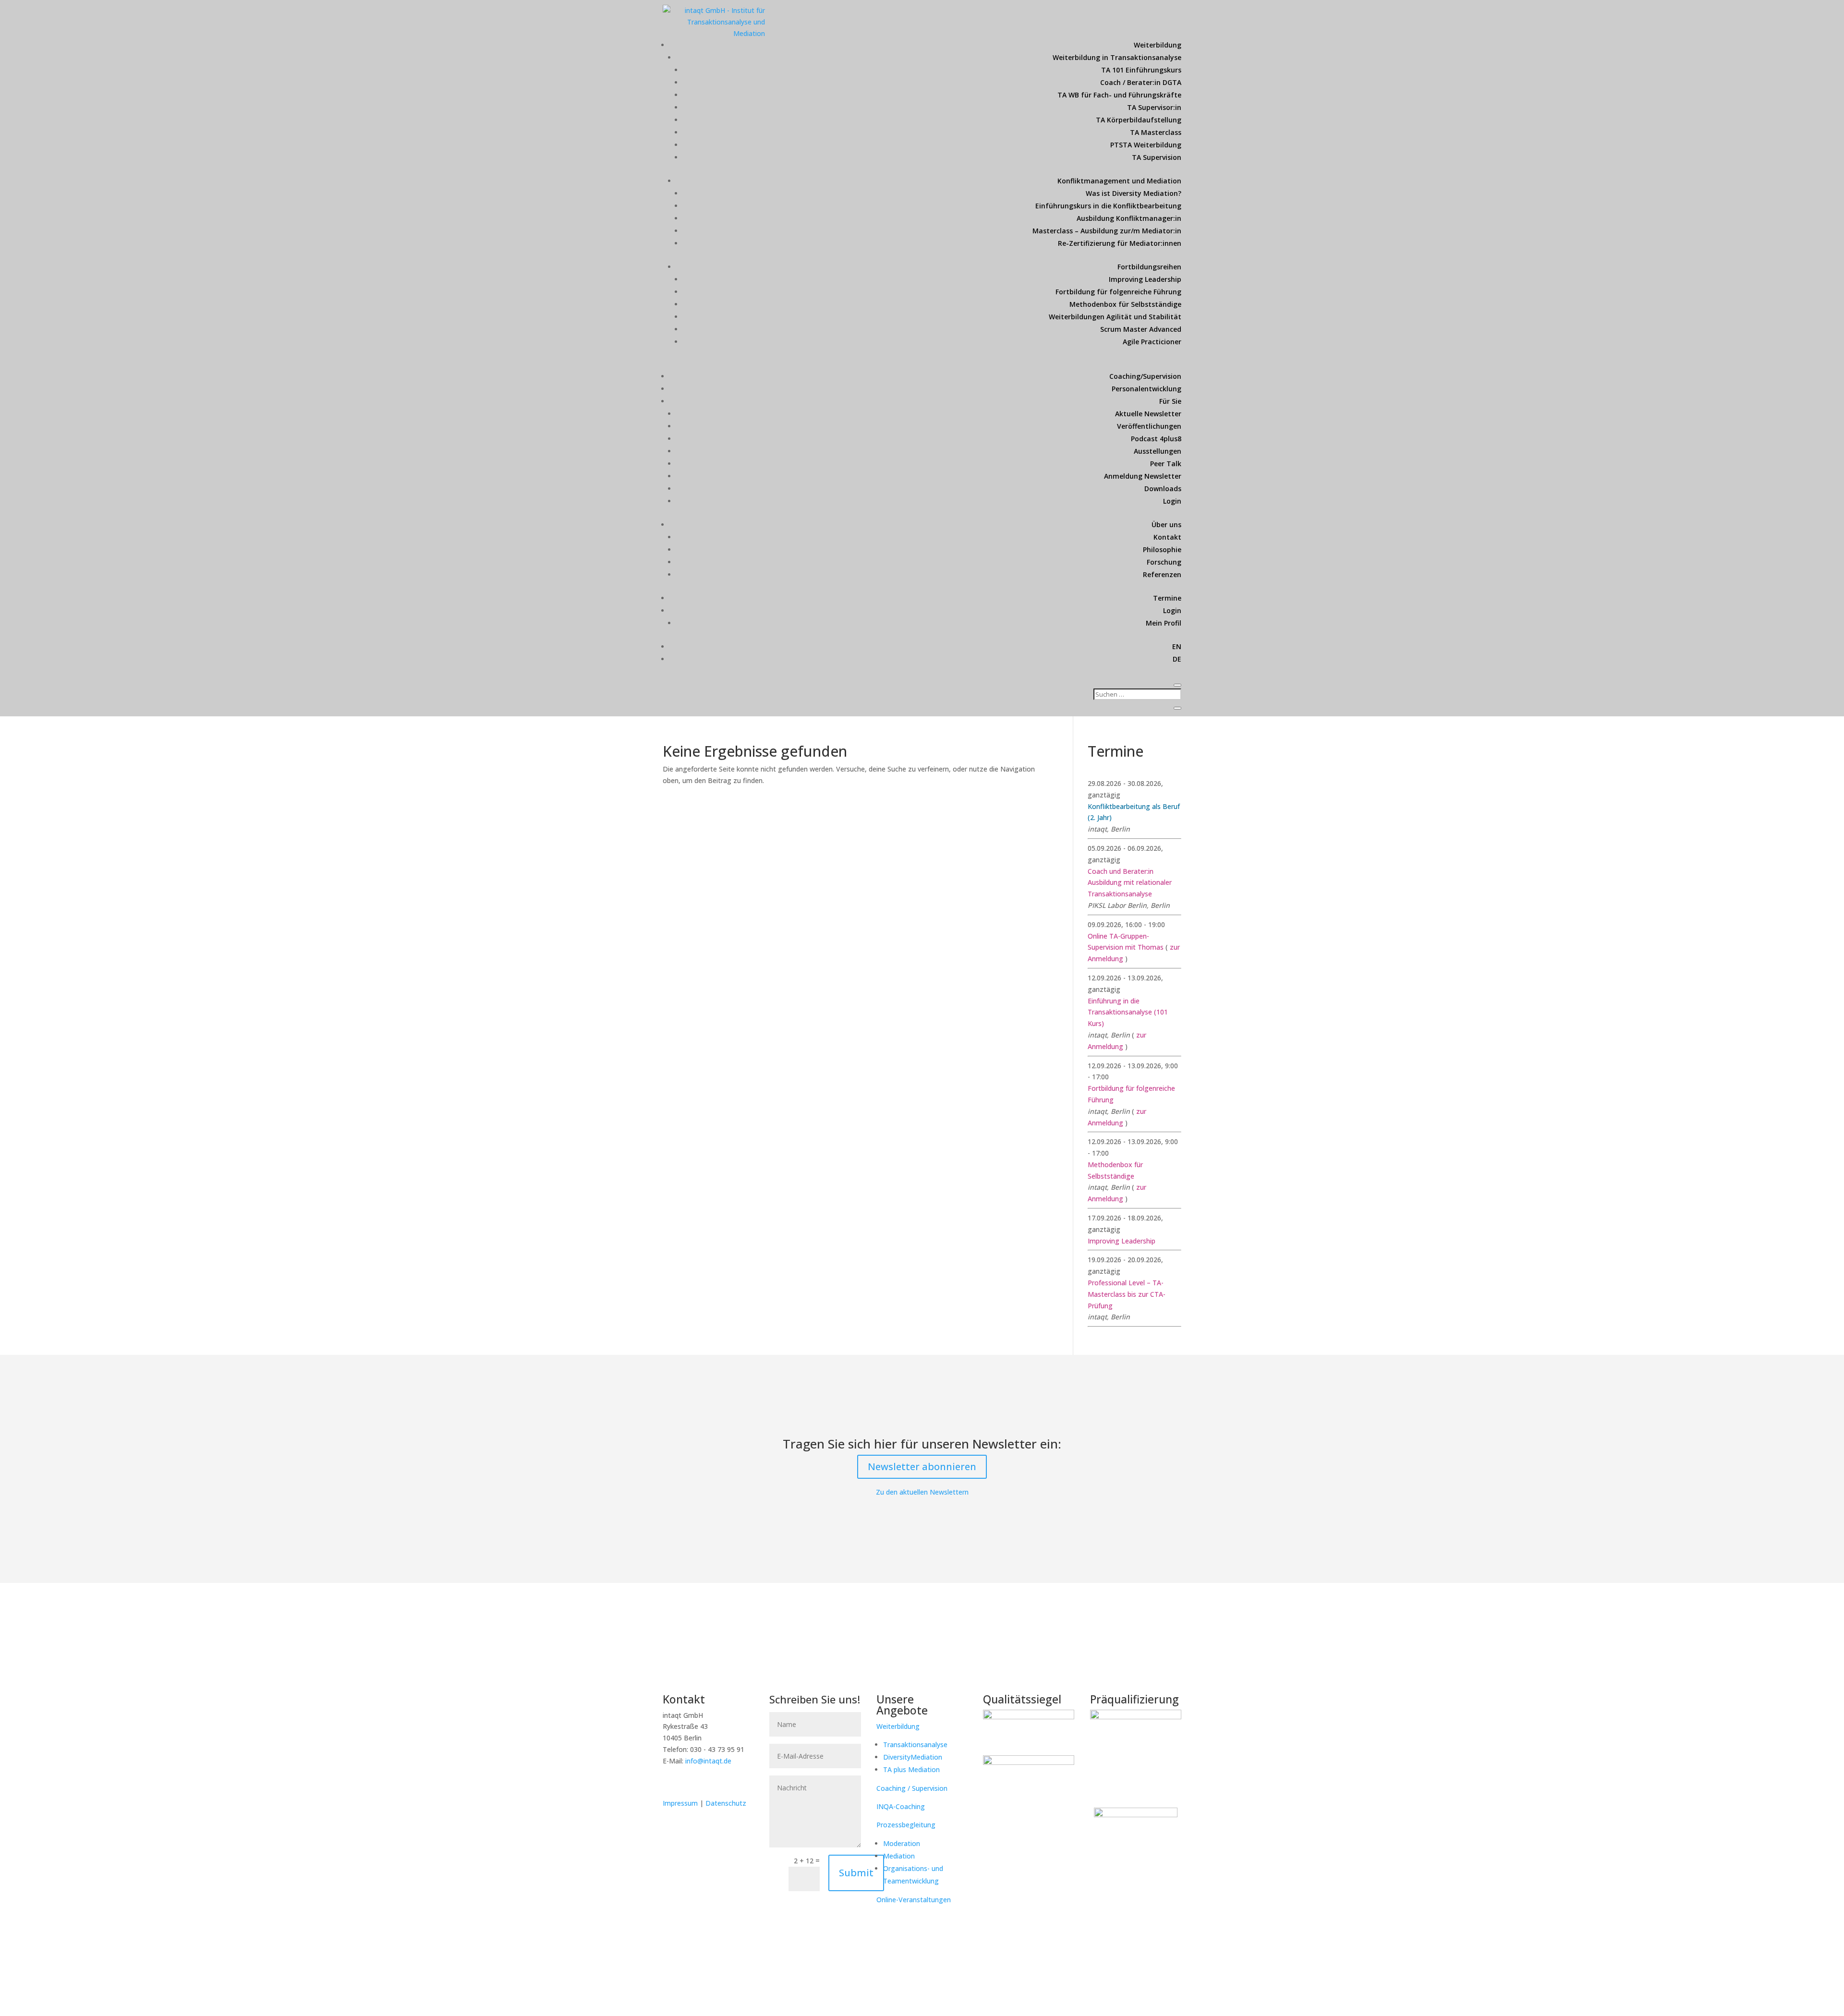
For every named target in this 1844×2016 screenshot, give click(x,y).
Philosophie (1162, 549)
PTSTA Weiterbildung (1146, 145)
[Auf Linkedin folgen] (670, 1782)
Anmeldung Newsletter (1143, 476)
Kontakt (1167, 537)
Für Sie (1170, 401)
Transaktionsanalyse (915, 1744)
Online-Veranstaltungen (914, 1900)
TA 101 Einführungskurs (1141, 70)
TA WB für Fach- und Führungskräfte (1119, 95)
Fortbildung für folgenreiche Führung (1118, 292)
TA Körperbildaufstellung (1139, 120)
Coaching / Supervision (912, 1788)
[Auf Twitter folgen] (691, 1782)
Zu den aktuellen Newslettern (922, 1492)
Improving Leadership (1145, 279)
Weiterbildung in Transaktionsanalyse (1117, 57)
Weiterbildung (1158, 45)
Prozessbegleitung (906, 1825)
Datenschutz (726, 1803)
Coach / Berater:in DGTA (1141, 82)
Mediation (899, 1856)
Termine (1167, 598)
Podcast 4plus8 (1156, 439)
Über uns (1166, 525)
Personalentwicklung (1146, 389)
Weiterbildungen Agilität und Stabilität (1115, 317)
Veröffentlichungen (1149, 426)
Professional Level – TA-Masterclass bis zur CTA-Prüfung (1127, 1294)
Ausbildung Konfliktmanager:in (1129, 218)
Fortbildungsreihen (1149, 267)
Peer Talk (1166, 464)
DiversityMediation (913, 1757)
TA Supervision (1157, 157)
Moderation (902, 1843)
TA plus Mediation (911, 1769)
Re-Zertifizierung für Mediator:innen (1120, 243)
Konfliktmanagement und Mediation (1119, 181)
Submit (856, 1873)
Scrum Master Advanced (1141, 329)
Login (1172, 501)
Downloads (1163, 489)
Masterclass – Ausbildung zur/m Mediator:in (1107, 231)
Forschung (1164, 562)
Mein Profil (1164, 623)
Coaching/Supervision (1145, 376)
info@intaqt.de (708, 1761)
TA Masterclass (1156, 132)
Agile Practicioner (1152, 342)
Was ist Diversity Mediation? (1134, 193)
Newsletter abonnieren (922, 1467)
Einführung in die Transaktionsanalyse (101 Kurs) (1128, 1012)
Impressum (681, 1803)
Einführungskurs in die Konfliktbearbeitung (1108, 206)
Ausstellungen (1158, 451)
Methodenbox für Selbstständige (1125, 304)
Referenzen (1162, 574)
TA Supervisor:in (1154, 107)
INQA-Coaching (901, 1806)
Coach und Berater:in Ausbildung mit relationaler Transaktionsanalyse (1130, 883)
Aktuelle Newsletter (1148, 414)
